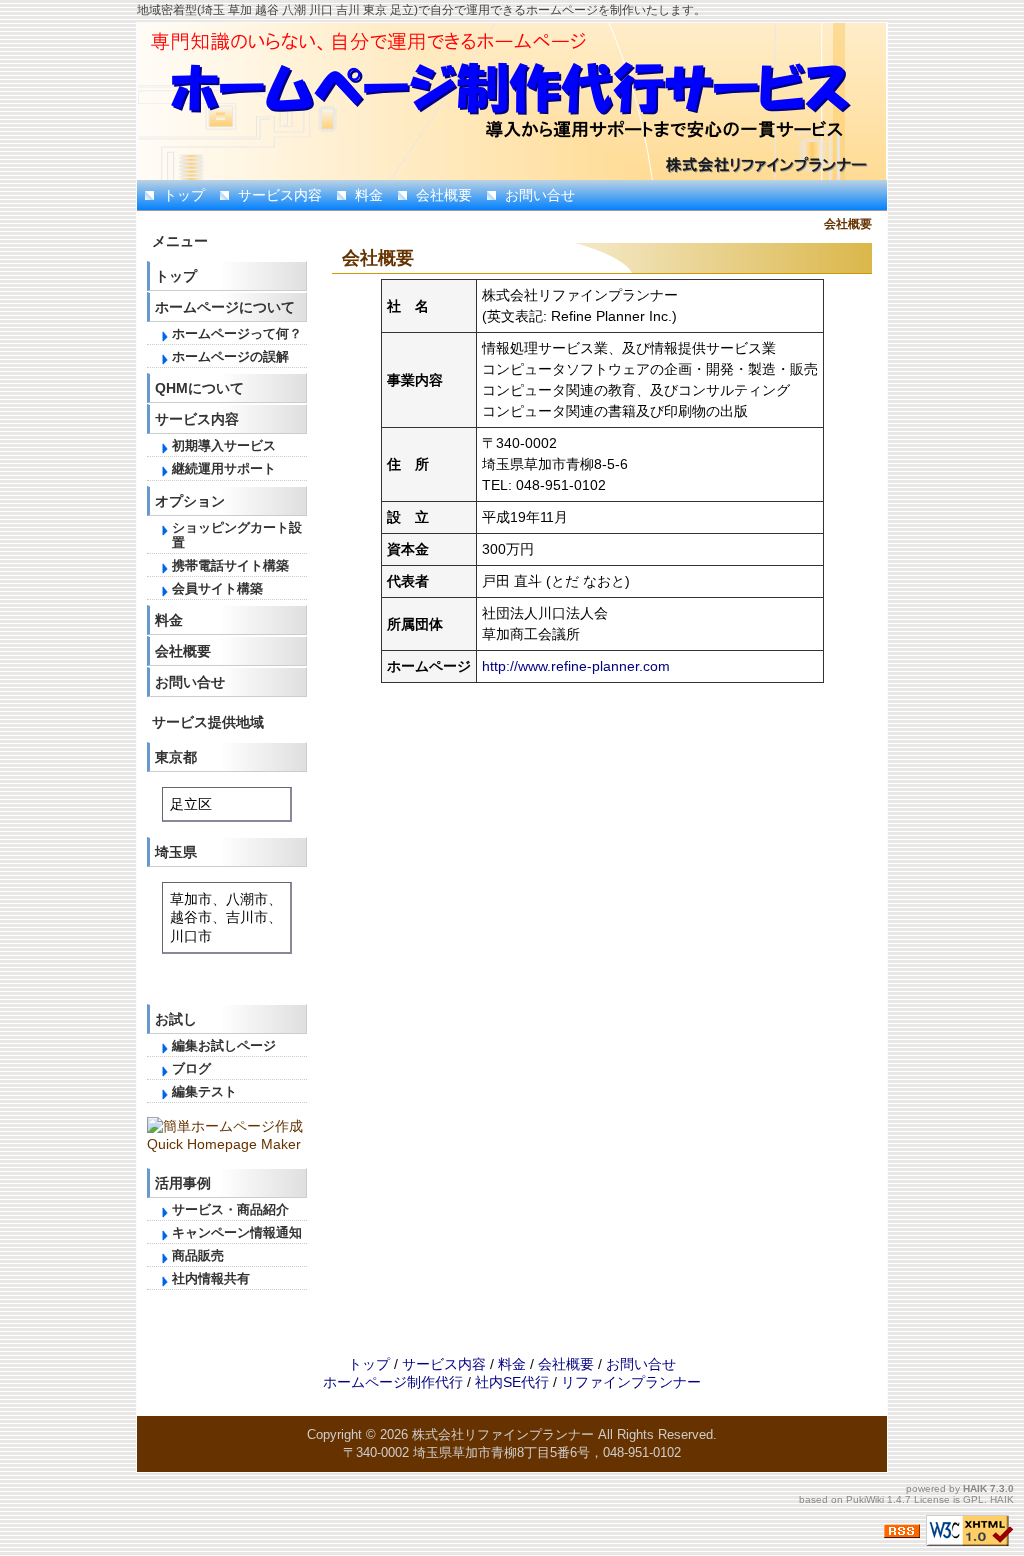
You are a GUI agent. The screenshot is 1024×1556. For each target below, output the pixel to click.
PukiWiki (865, 1499)
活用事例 (183, 1183)
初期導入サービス (224, 446)
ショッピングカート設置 (237, 535)
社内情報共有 (211, 1279)
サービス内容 (280, 195)
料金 (369, 195)
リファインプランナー (631, 1382)
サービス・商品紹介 (230, 1210)
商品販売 (198, 1256)
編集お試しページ (224, 1046)
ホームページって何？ (237, 334)
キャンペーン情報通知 (237, 1233)
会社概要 (444, 195)
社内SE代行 (512, 1382)
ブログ (191, 1069)
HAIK (975, 1488)
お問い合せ (540, 195)
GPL (973, 1499)
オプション (190, 501)
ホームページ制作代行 (393, 1382)
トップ (184, 195)
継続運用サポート (224, 469)
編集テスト (204, 1092)
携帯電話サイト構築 (230, 566)
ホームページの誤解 (230, 357)
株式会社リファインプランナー (503, 1434)
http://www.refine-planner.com (576, 666)
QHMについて (199, 388)
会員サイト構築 (217, 589)
